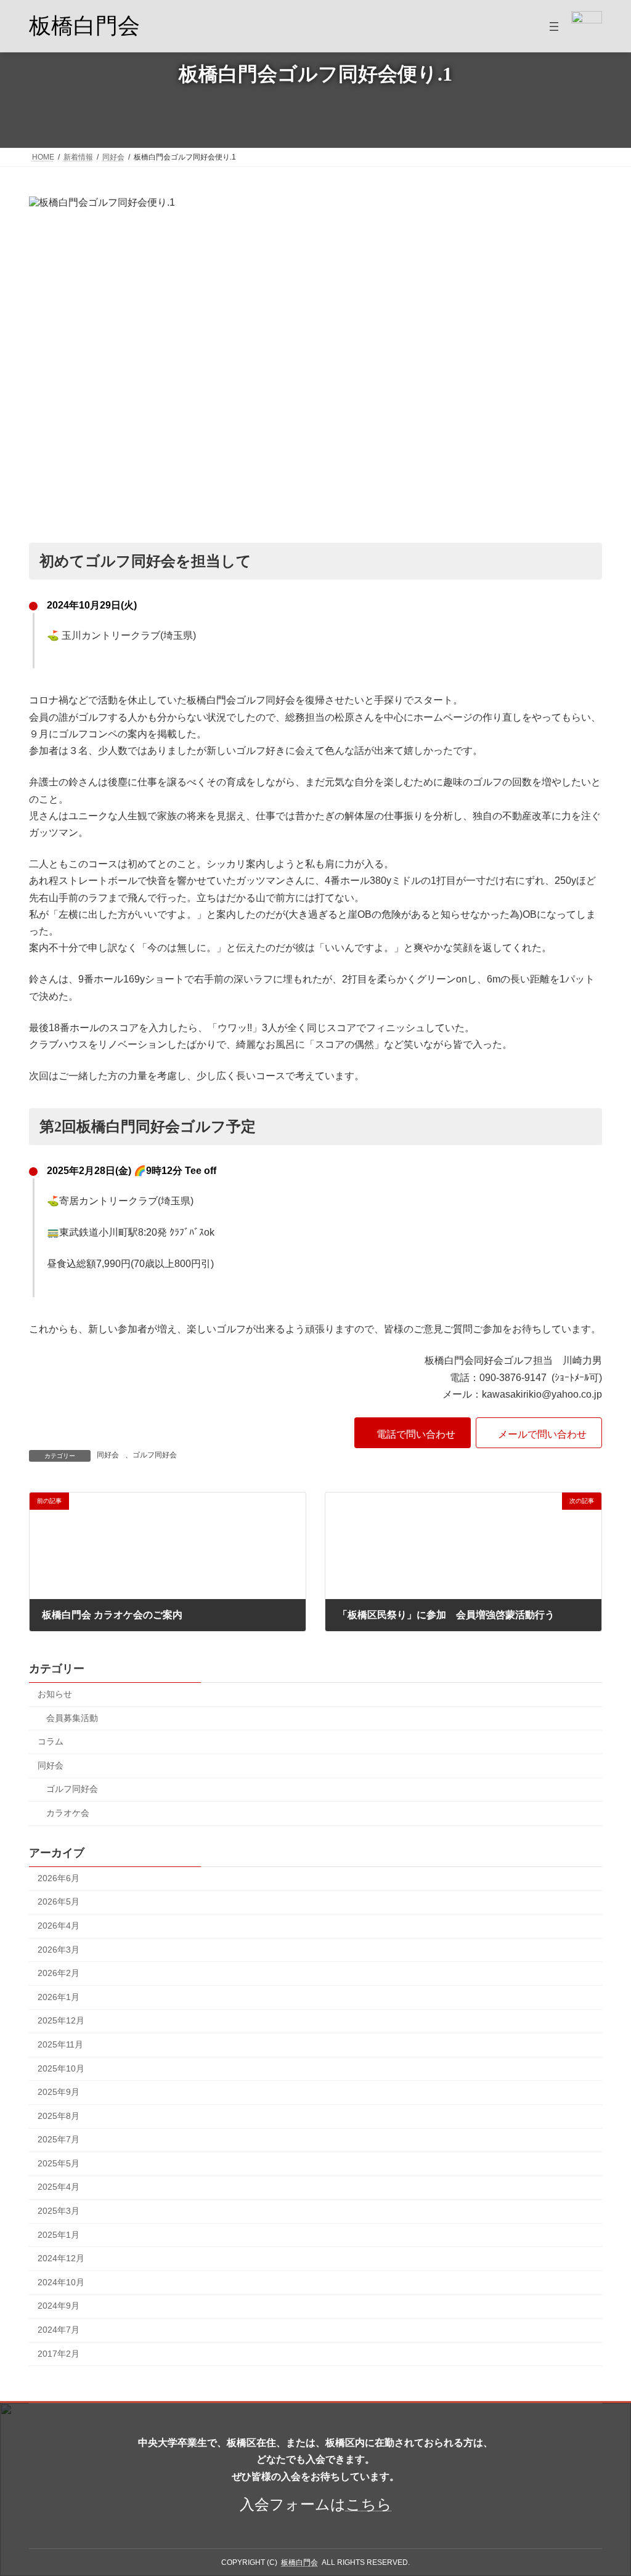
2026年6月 (59, 1878)
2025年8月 (59, 2116)
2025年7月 (59, 2140)
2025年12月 (61, 2021)
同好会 (108, 1455)
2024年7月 (59, 2330)
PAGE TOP (604, 2487)
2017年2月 (59, 2354)
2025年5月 (59, 2163)
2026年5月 (59, 1902)
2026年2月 (59, 1973)
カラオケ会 (68, 1813)
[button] (413, 1433)
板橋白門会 (84, 26)
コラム (51, 1741)
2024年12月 (61, 2259)
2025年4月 (59, 2187)
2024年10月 (61, 2282)
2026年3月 (59, 1950)
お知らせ (55, 1694)
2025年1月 (59, 2235)
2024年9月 (59, 2306)
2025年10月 (61, 2068)
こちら (369, 2504)
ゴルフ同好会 (155, 1455)
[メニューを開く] (554, 26)
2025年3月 (59, 2211)
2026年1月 (59, 1997)
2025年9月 (59, 2092)
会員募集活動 (72, 1718)
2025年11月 (60, 2044)
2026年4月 (59, 1926)
